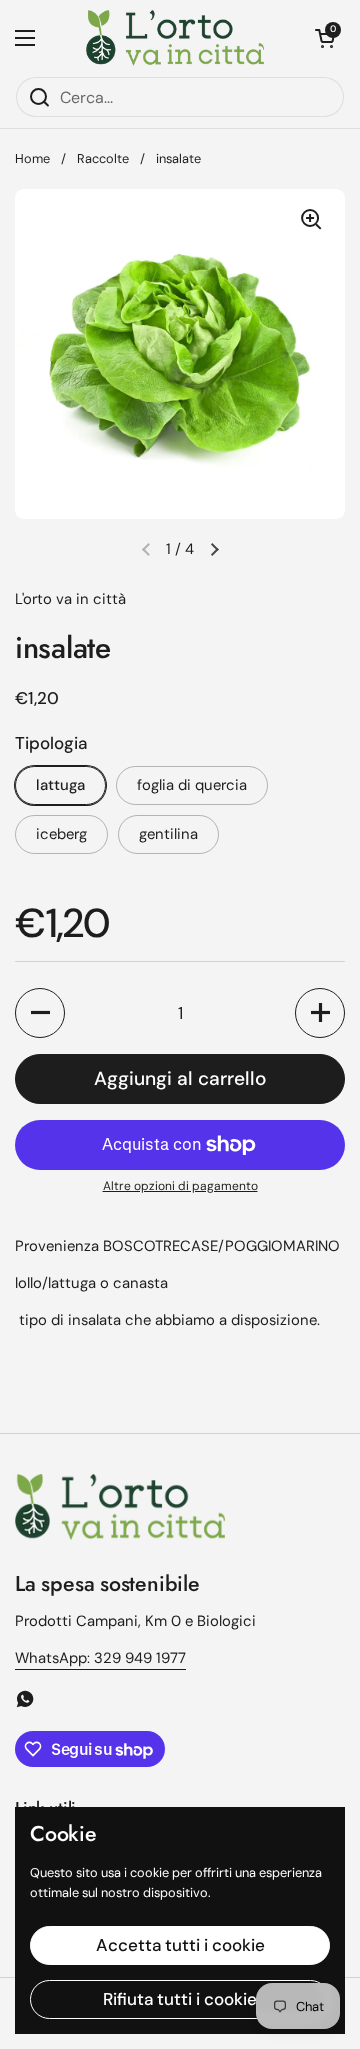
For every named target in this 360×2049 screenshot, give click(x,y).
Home (32, 158)
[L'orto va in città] (175, 38)
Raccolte (103, 158)
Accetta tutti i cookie (180, 1945)
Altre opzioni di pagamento (180, 1186)
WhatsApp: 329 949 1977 (100, 1658)
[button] (325, 38)
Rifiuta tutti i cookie (180, 1999)
